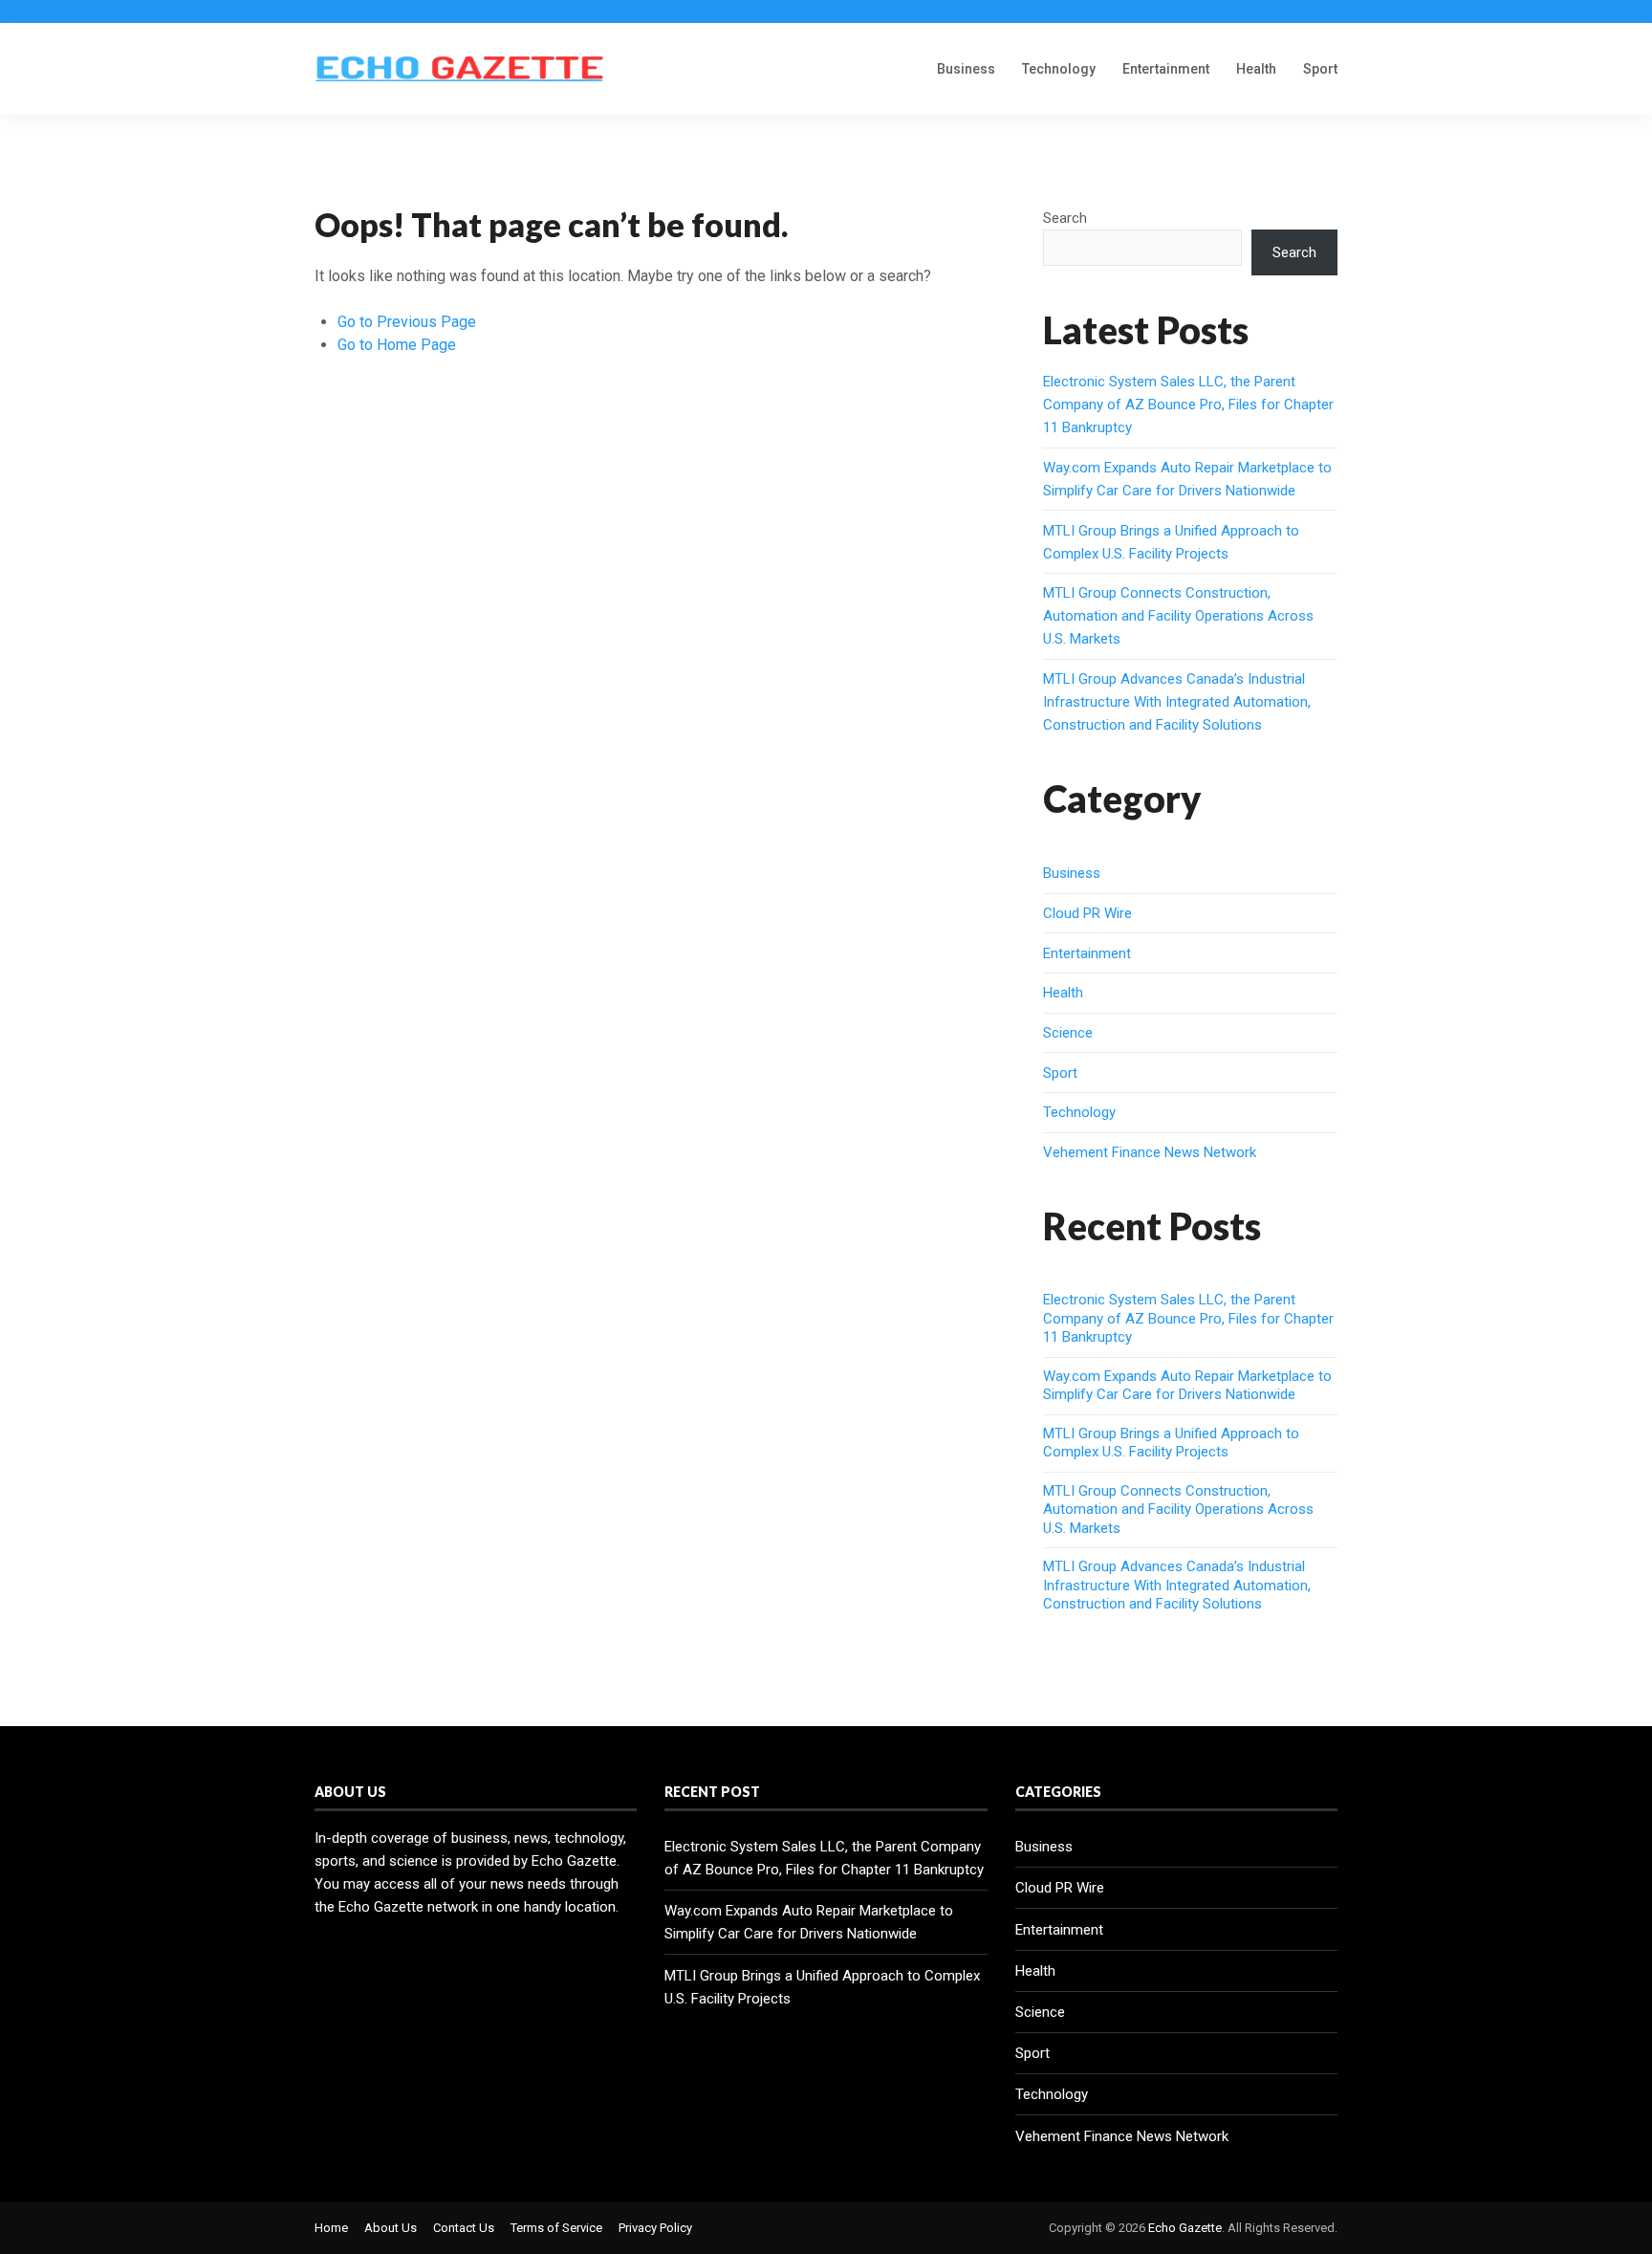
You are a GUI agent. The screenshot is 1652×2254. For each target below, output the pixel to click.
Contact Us (464, 2228)
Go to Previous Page (407, 322)
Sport (1320, 69)
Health (1256, 69)
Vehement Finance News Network (1150, 1152)
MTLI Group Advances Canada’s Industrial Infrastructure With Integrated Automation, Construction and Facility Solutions (1177, 702)
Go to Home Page (397, 345)
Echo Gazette (1185, 2228)
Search (1065, 218)
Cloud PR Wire (1087, 913)
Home (331, 2228)
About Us (391, 2228)
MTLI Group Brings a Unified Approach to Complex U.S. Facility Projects (1171, 1443)
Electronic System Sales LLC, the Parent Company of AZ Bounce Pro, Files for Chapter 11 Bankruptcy (1188, 405)
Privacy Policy (655, 2228)
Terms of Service (556, 2228)
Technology (1059, 69)
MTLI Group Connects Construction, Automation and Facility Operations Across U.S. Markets (1178, 616)
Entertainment (1166, 69)
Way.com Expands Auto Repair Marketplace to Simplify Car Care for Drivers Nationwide (1187, 1386)
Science (1068, 1033)
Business (966, 69)
